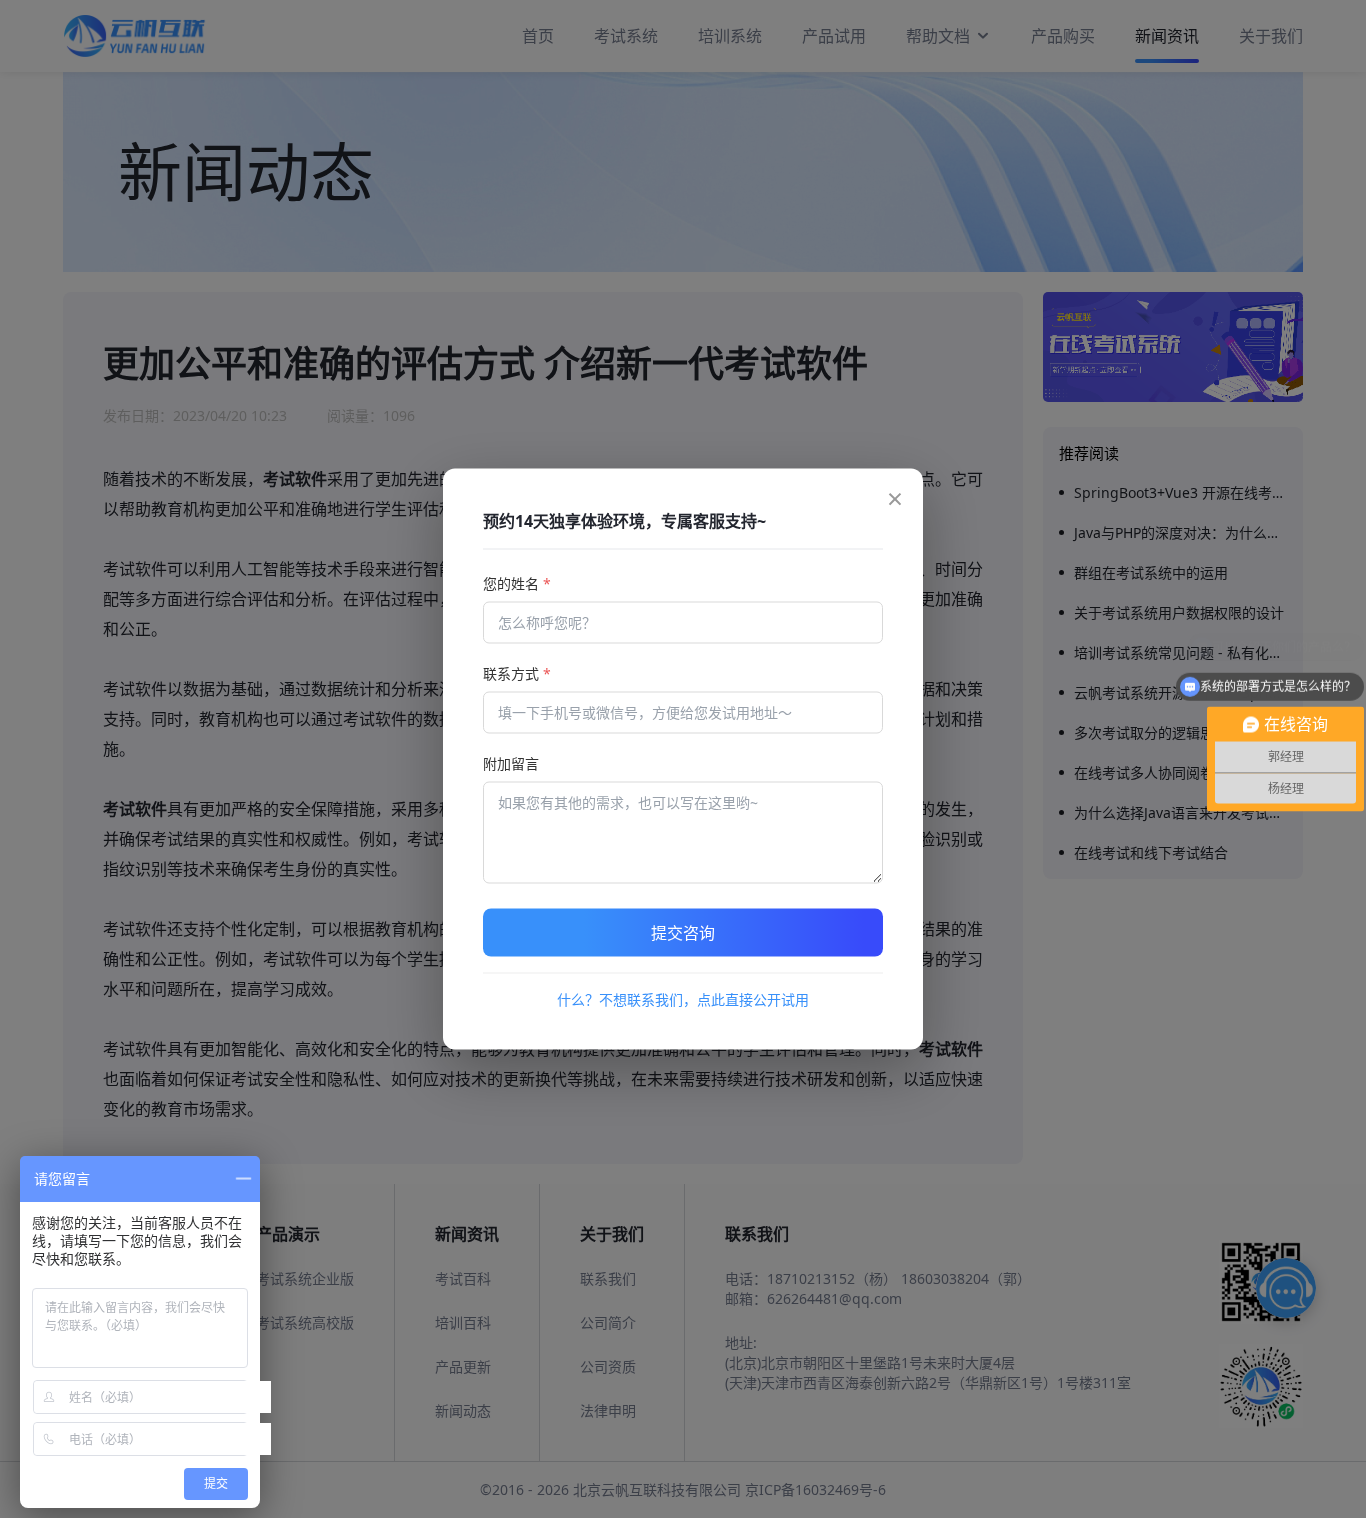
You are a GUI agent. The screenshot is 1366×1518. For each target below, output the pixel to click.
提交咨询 (683, 933)
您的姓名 (517, 583)
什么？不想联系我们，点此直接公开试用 (683, 999)
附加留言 (511, 763)
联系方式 (517, 673)
